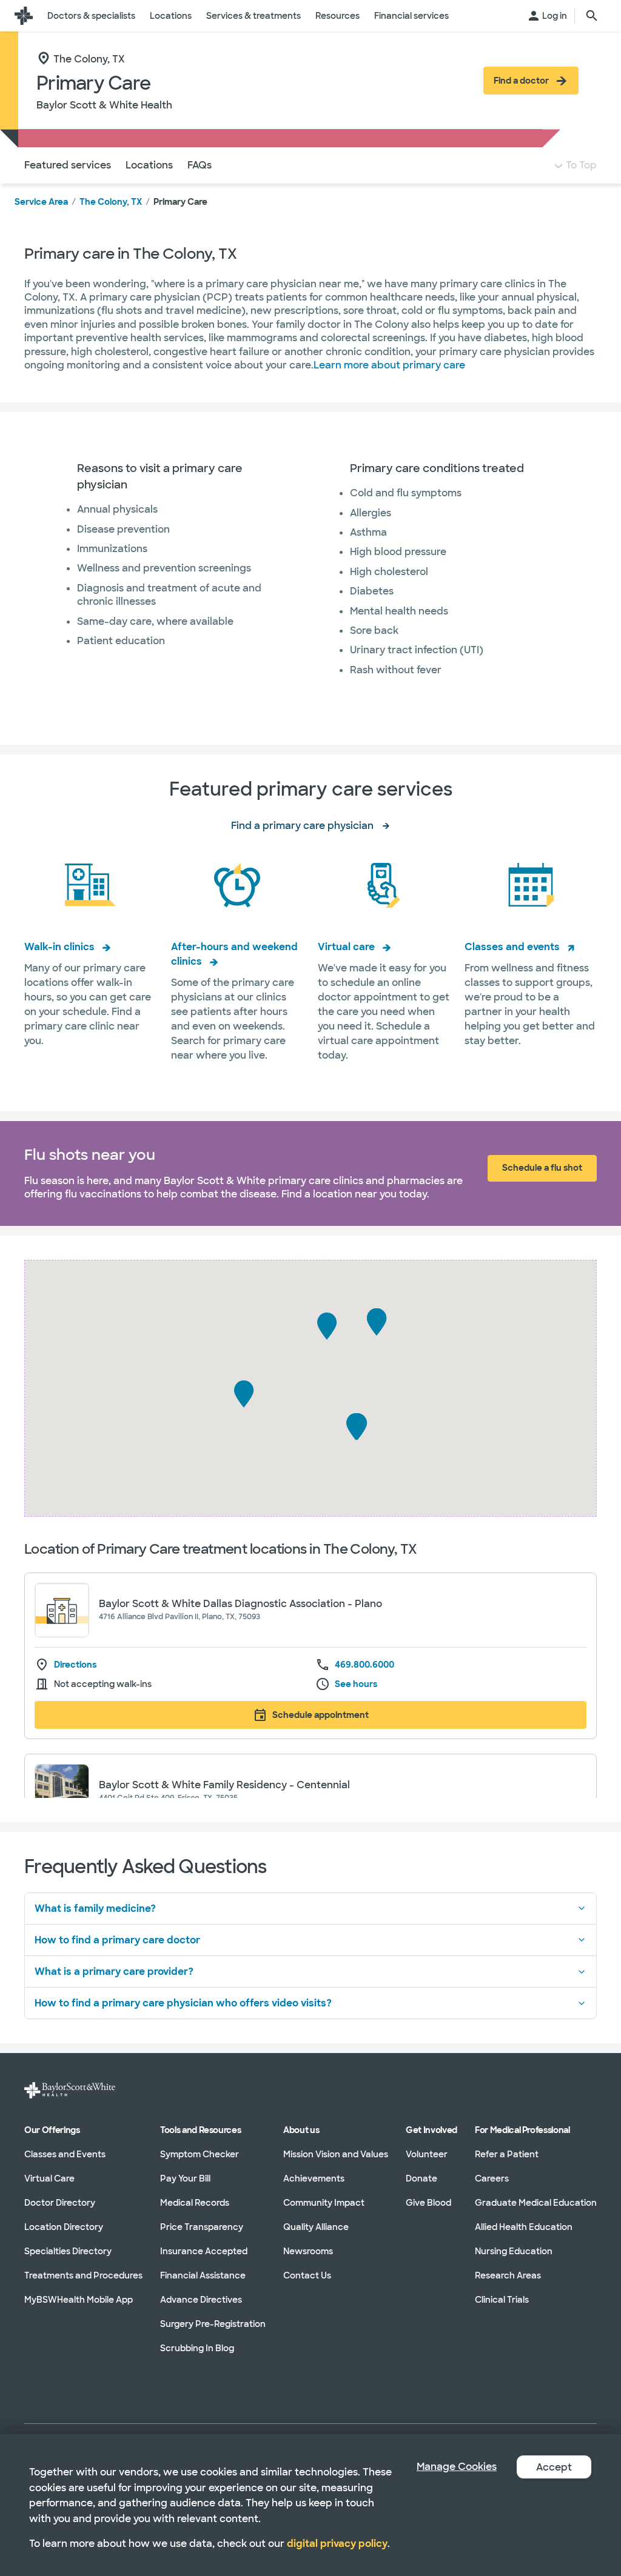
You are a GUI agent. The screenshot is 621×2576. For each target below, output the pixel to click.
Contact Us (307, 2275)
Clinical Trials (502, 2300)
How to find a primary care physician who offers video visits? (183, 2003)
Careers (492, 2178)
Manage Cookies (457, 2467)
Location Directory (64, 2227)
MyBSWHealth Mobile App (79, 2300)
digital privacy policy (337, 2544)
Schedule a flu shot (542, 1168)
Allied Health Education (524, 2227)
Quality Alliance (316, 2227)
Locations (149, 165)
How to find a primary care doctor (117, 1940)
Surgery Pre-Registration (213, 2324)
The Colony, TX (111, 202)
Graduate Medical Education (536, 2203)
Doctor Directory (60, 2203)
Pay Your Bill (185, 2178)
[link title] (24, 16)
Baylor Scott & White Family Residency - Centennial (224, 1785)
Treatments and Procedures (83, 2275)
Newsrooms (308, 2251)
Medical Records (195, 2203)
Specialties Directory (68, 2251)
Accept (554, 2467)
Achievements (314, 2178)
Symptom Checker (200, 2154)
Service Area (41, 202)
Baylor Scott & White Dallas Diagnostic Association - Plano (240, 1604)
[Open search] (592, 16)
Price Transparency (202, 2227)
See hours (356, 1684)
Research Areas (508, 2275)
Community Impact (324, 2203)
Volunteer (427, 2154)
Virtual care (346, 947)
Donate (421, 2178)
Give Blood (428, 2203)
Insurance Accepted (204, 2251)
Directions (75, 1665)
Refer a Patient (507, 2154)
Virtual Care (49, 2178)
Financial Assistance (203, 2275)
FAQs (200, 165)
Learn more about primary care (389, 365)
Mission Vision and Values (336, 2154)
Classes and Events (65, 2154)
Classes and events (512, 947)
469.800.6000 (364, 1665)
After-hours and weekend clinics (234, 954)
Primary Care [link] (180, 202)
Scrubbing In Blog (197, 2348)
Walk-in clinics (59, 947)
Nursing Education (514, 2251)
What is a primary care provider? (114, 1972)
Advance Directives (201, 2300)
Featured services (68, 165)
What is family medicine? (95, 1909)
